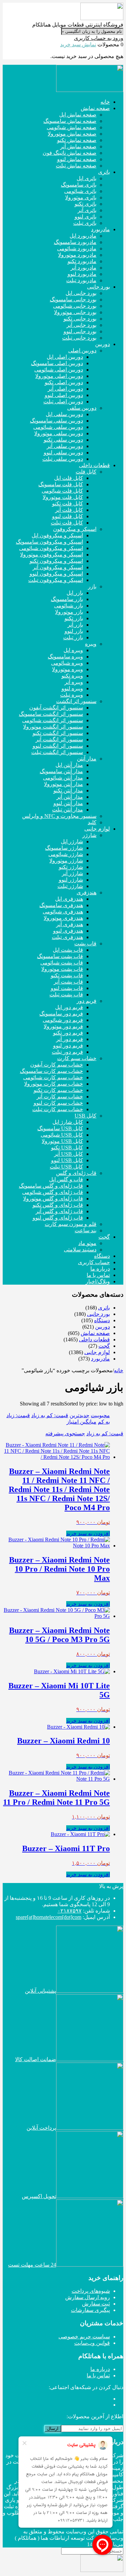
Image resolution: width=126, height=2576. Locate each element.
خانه (119, 1370)
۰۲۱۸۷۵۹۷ (70, 1911)
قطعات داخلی (94, 1340)
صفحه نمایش (95, 1333)
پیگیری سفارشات (90, 2310)
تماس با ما (98, 2375)
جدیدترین (79, 1415)
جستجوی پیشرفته (65, 1433)
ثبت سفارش (96, 2304)
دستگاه (102, 1320)
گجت (104, 1346)
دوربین (102, 1327)
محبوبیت (100, 1415)
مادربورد (100, 1359)
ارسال (53, 2429)
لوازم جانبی (97, 1352)
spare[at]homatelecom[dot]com (49, 1917)
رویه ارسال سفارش (88, 2297)
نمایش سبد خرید (78, 44)
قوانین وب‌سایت (92, 2343)
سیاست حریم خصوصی (84, 2337)
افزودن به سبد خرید (88, 1533)
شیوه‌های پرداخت (91, 2291)
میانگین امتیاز (81, 1422)
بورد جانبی (98, 1314)
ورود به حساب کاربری (99, 38)
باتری (104, 1308)
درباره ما (100, 2369)
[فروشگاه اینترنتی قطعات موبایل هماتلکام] (102, 18)
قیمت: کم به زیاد (50, 1415)
